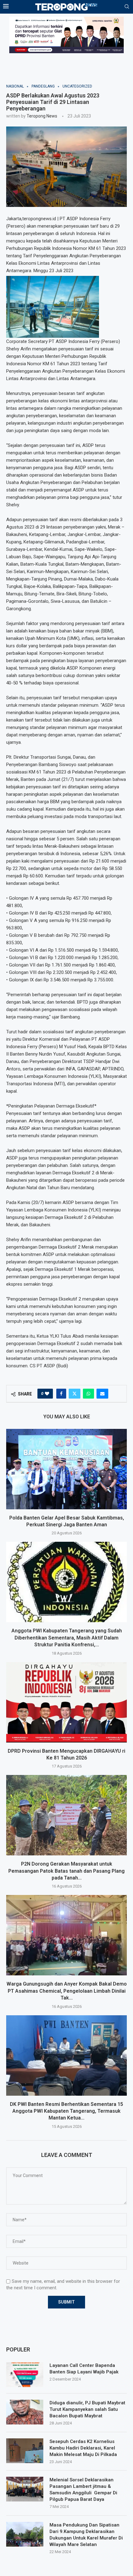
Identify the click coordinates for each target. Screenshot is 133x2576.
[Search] (127, 7)
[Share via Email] (102, 1394)
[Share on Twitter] (75, 1394)
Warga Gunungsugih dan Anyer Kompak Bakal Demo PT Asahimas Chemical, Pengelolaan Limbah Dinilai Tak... (67, 1991)
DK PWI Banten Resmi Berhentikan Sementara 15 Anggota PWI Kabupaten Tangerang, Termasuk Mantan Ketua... (66, 2111)
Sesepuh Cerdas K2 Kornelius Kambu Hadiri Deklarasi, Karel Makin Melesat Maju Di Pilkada (83, 2448)
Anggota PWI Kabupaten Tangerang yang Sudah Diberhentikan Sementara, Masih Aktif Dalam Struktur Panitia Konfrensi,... (67, 1638)
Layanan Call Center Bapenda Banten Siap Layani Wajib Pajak (84, 2369)
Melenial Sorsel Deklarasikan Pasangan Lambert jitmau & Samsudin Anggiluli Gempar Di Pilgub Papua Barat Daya (83, 2490)
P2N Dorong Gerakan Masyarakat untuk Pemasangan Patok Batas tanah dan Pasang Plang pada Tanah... (66, 1871)
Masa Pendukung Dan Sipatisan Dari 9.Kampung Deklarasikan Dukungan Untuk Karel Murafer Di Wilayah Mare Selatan (86, 2535)
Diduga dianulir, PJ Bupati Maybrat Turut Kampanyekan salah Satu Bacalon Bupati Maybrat (87, 2409)
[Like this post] (47, 1394)
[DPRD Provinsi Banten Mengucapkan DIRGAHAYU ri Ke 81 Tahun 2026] (66, 1702)
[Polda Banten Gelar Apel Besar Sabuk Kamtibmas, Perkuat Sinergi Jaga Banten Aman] (66, 1469)
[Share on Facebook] (61, 1394)
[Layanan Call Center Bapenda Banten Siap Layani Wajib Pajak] (25, 2375)
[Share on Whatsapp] (88, 1394)
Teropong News (42, 116)
